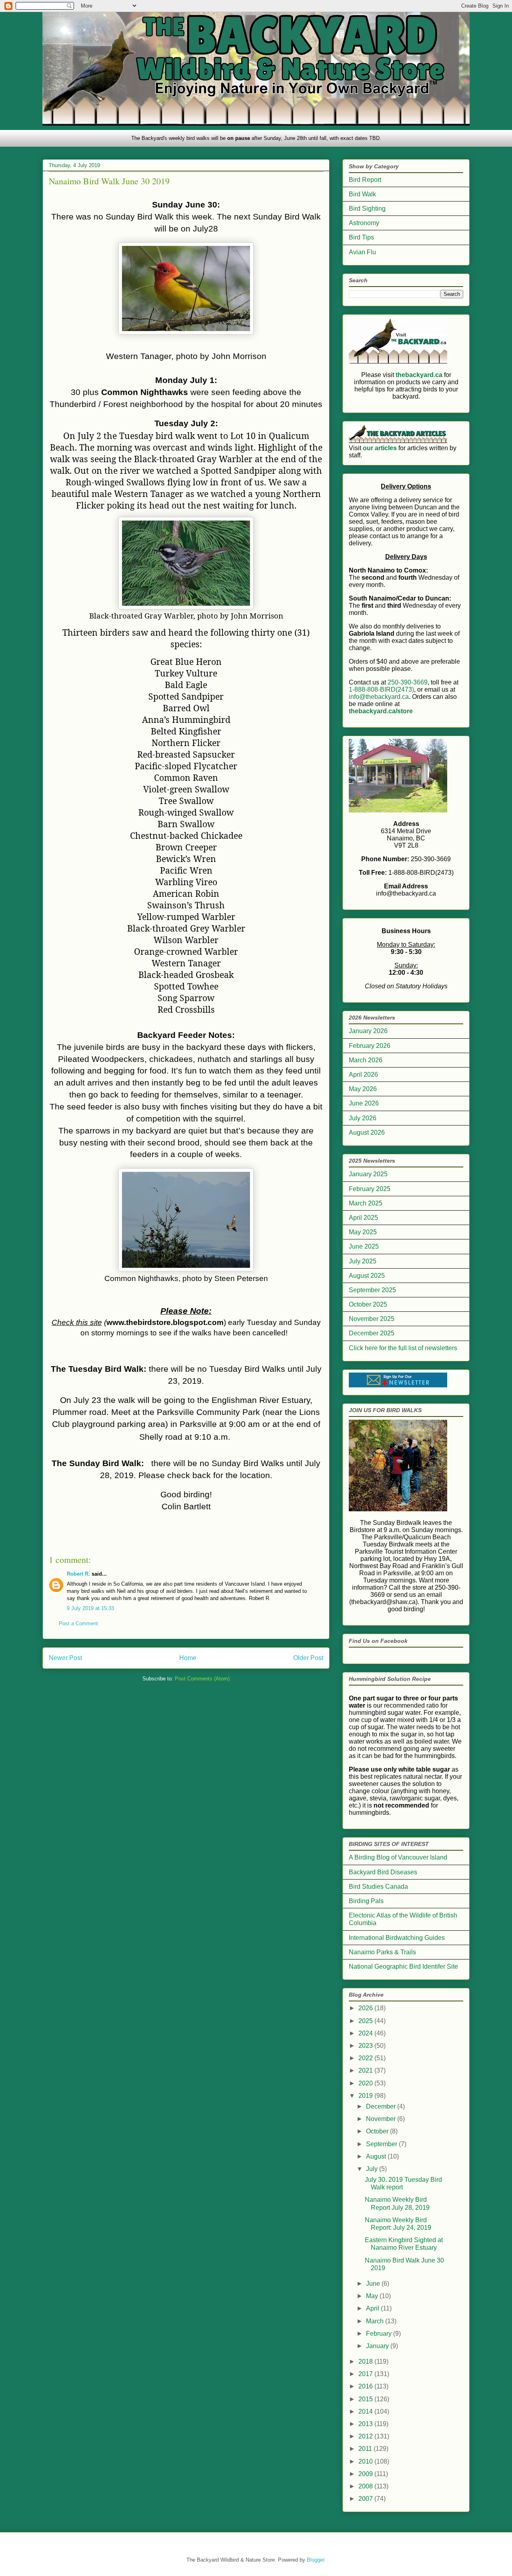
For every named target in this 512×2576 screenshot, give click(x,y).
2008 (366, 2486)
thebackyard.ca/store (381, 711)
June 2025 (364, 1246)
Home (188, 1658)
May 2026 (363, 1089)
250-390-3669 (408, 682)
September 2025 (372, 1290)
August (377, 2156)
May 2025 (363, 1232)
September (382, 2144)
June (374, 2284)
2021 (366, 2070)
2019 (366, 2096)
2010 (366, 2461)
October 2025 (368, 1304)
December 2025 (372, 1333)
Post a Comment (78, 1623)
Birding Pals (366, 1901)
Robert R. (78, 1574)
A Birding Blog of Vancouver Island (398, 1857)
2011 (366, 2449)
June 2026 (364, 1103)
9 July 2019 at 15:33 (90, 1608)
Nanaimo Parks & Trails (382, 1952)
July (373, 2169)
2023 (366, 2046)
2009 (366, 2474)
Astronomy (364, 223)
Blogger (315, 2560)
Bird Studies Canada (378, 1887)
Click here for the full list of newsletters (403, 1348)
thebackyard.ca (419, 375)
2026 (366, 2008)
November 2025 (372, 1319)
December (382, 2106)
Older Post (308, 1658)
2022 (366, 2058)
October (378, 2131)
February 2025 (370, 1189)
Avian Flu (362, 252)
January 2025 (368, 1174)
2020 (366, 2083)
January (378, 2346)
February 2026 (370, 1046)
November (382, 2119)
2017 (366, 2374)
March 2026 (366, 1060)
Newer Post (65, 1658)
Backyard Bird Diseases (383, 1872)
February (380, 2334)
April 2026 (363, 1074)
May (373, 2296)
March (376, 2321)
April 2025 (363, 1218)
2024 (366, 2033)
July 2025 (363, 1261)
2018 (366, 2361)
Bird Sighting (367, 209)
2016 (366, 2386)
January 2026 (368, 1031)
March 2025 (366, 1203)
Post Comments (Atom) (202, 1679)
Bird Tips (361, 237)
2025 (366, 2021)
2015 (366, 2399)
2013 (366, 2424)
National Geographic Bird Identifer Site (403, 1966)
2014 (366, 2411)
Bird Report (365, 180)
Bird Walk (362, 194)
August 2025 (367, 1276)
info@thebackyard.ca (379, 697)
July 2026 (363, 1118)
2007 (366, 2499)
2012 (366, 2436)
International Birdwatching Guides (397, 1938)
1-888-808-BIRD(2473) (381, 689)
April (373, 2308)
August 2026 (367, 1132)
